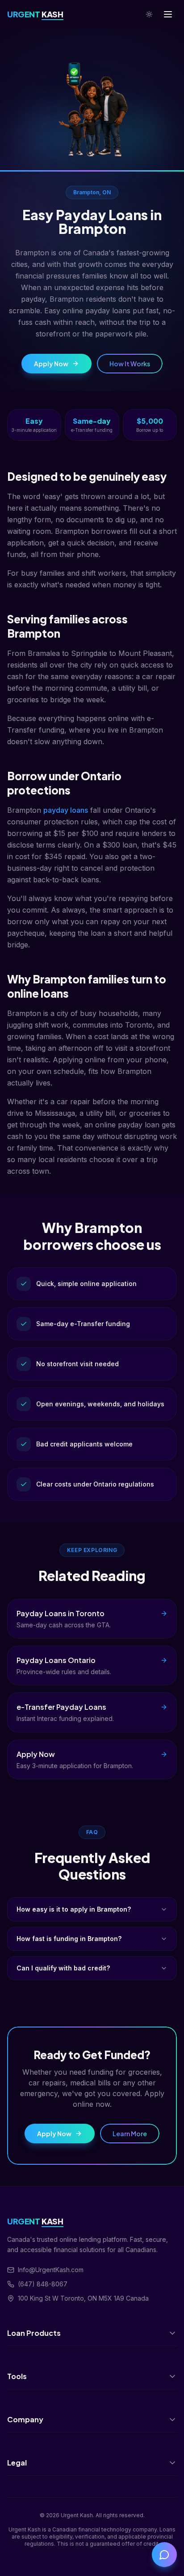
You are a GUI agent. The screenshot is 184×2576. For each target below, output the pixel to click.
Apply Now (51, 364)
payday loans (66, 810)
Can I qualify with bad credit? (63, 1968)
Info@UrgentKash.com (51, 2270)
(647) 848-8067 (43, 2284)
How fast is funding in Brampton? (69, 1939)
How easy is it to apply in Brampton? (74, 1909)
